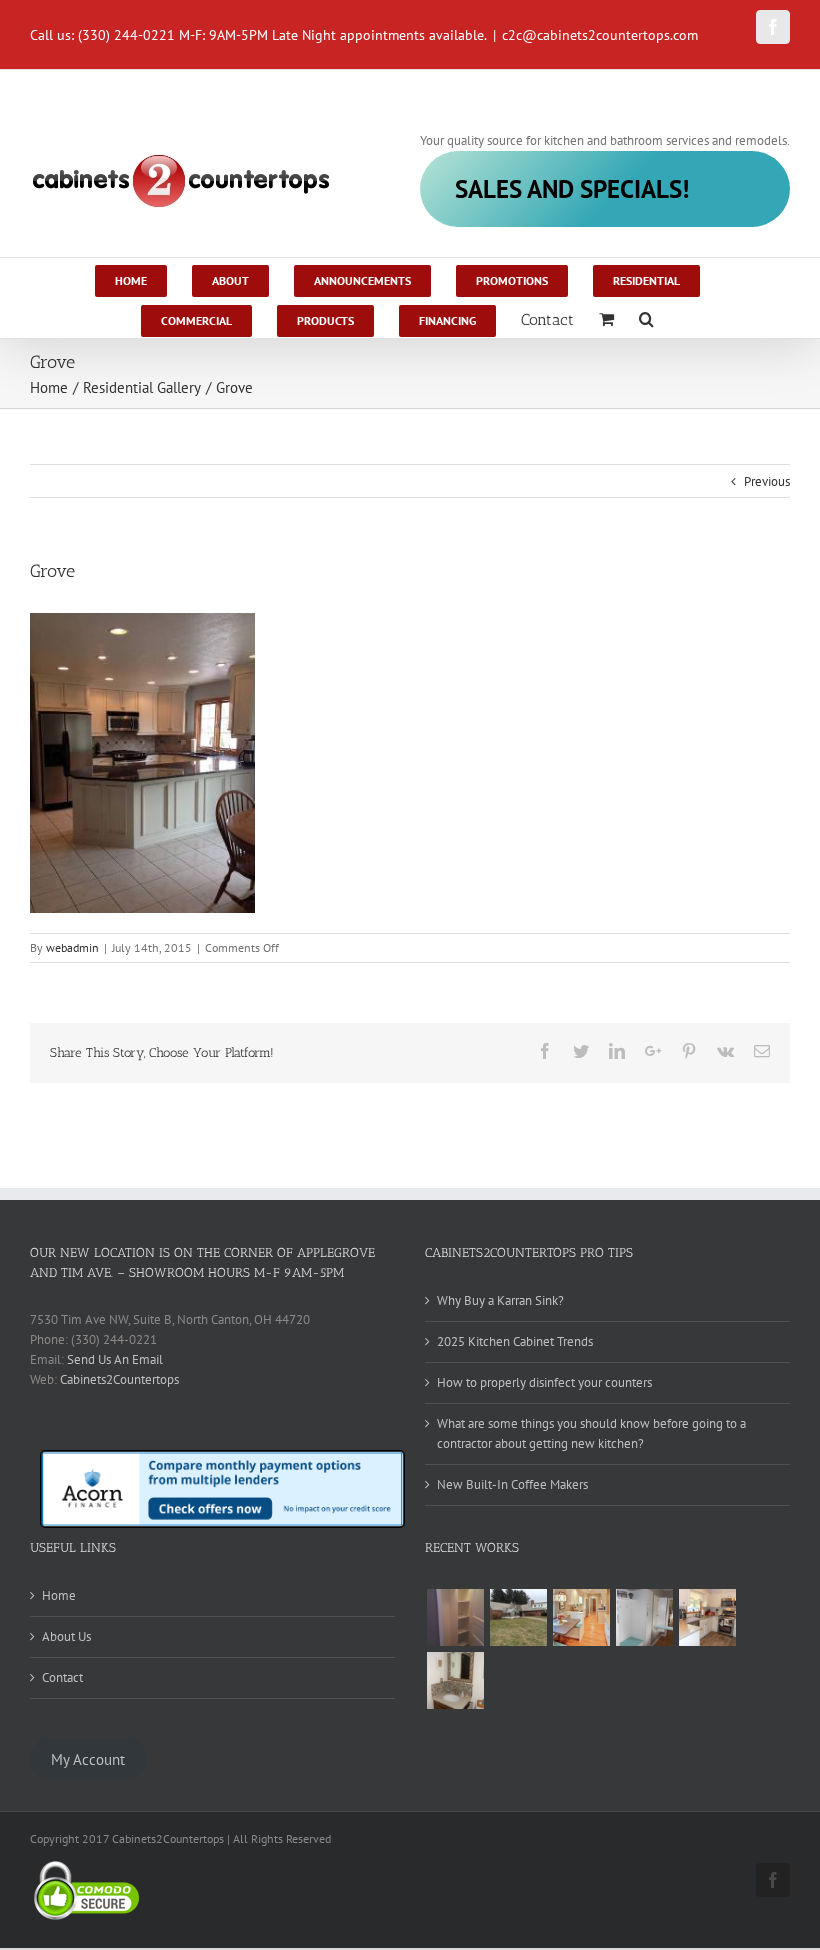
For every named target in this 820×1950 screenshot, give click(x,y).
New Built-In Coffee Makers (512, 1484)
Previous (767, 481)
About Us (66, 1636)
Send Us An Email (115, 1359)
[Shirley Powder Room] (455, 1680)
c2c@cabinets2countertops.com (600, 35)
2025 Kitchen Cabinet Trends (515, 1341)
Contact (62, 1677)
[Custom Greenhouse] (518, 1617)
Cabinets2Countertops (119, 1379)
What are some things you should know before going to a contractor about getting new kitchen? (591, 1433)
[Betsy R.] (707, 1617)
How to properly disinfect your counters (544, 1382)
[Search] (646, 318)
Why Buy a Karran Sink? (500, 1300)
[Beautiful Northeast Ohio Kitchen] (581, 1617)
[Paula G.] (644, 1617)
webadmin (72, 947)
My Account (88, 1759)
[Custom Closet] (455, 1617)
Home (59, 1595)
